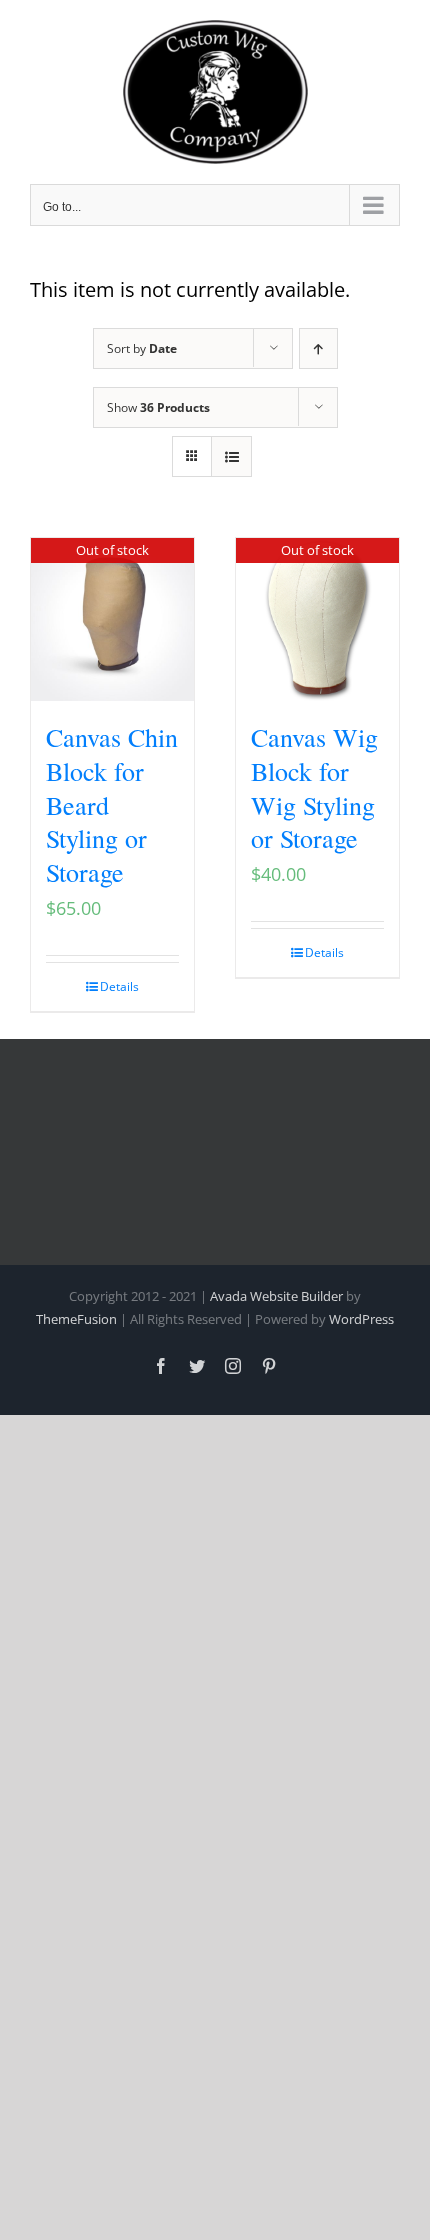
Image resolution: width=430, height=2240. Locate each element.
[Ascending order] (318, 348)
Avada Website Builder (276, 1296)
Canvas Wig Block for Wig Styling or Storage (314, 787)
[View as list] (231, 456)
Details (119, 986)
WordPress (361, 1319)
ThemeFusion (76, 1319)
